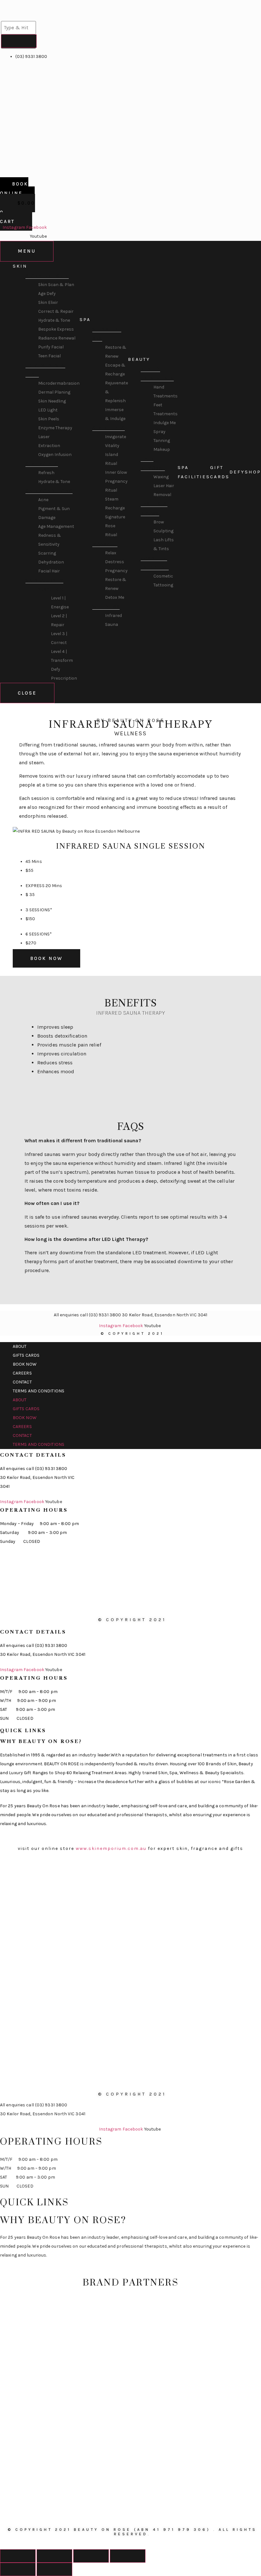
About (20, 1346)
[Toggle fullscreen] (91, 2556)
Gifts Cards (26, 1355)
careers (22, 1373)
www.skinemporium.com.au (111, 1848)
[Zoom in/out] (128, 2556)
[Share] (54, 2556)
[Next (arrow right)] (54, 2569)
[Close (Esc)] (18, 2556)
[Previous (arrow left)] (18, 2569)
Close (27, 693)
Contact (22, 1382)
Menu (27, 251)
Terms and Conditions (39, 1391)
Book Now (25, 1364)
